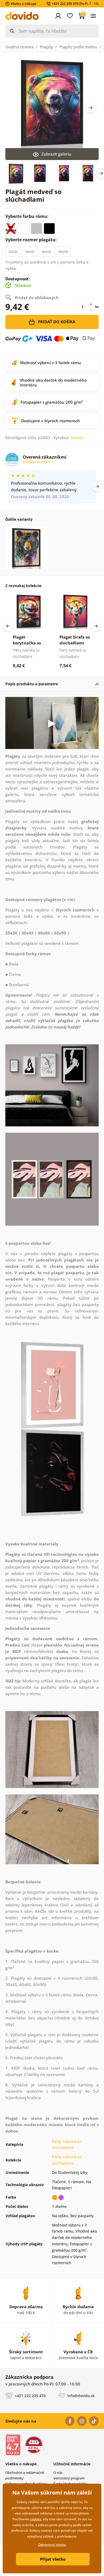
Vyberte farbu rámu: (27, 216)
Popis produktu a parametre (32, 684)
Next (91, 108)
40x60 (47, 252)
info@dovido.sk (80, 2396)
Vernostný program (69, 2478)
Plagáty (47, 47)
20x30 (13, 252)
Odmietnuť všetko (52, 2545)
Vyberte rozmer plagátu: (32, 240)
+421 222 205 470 (30, 2396)
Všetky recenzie (37, 462)
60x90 (63, 252)
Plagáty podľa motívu (78, 47)
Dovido (77, 437)
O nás (58, 2472)
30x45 (30, 252)
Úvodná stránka (19, 47)
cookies (36, 2519)
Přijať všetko (53, 2559)
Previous (8, 626)
